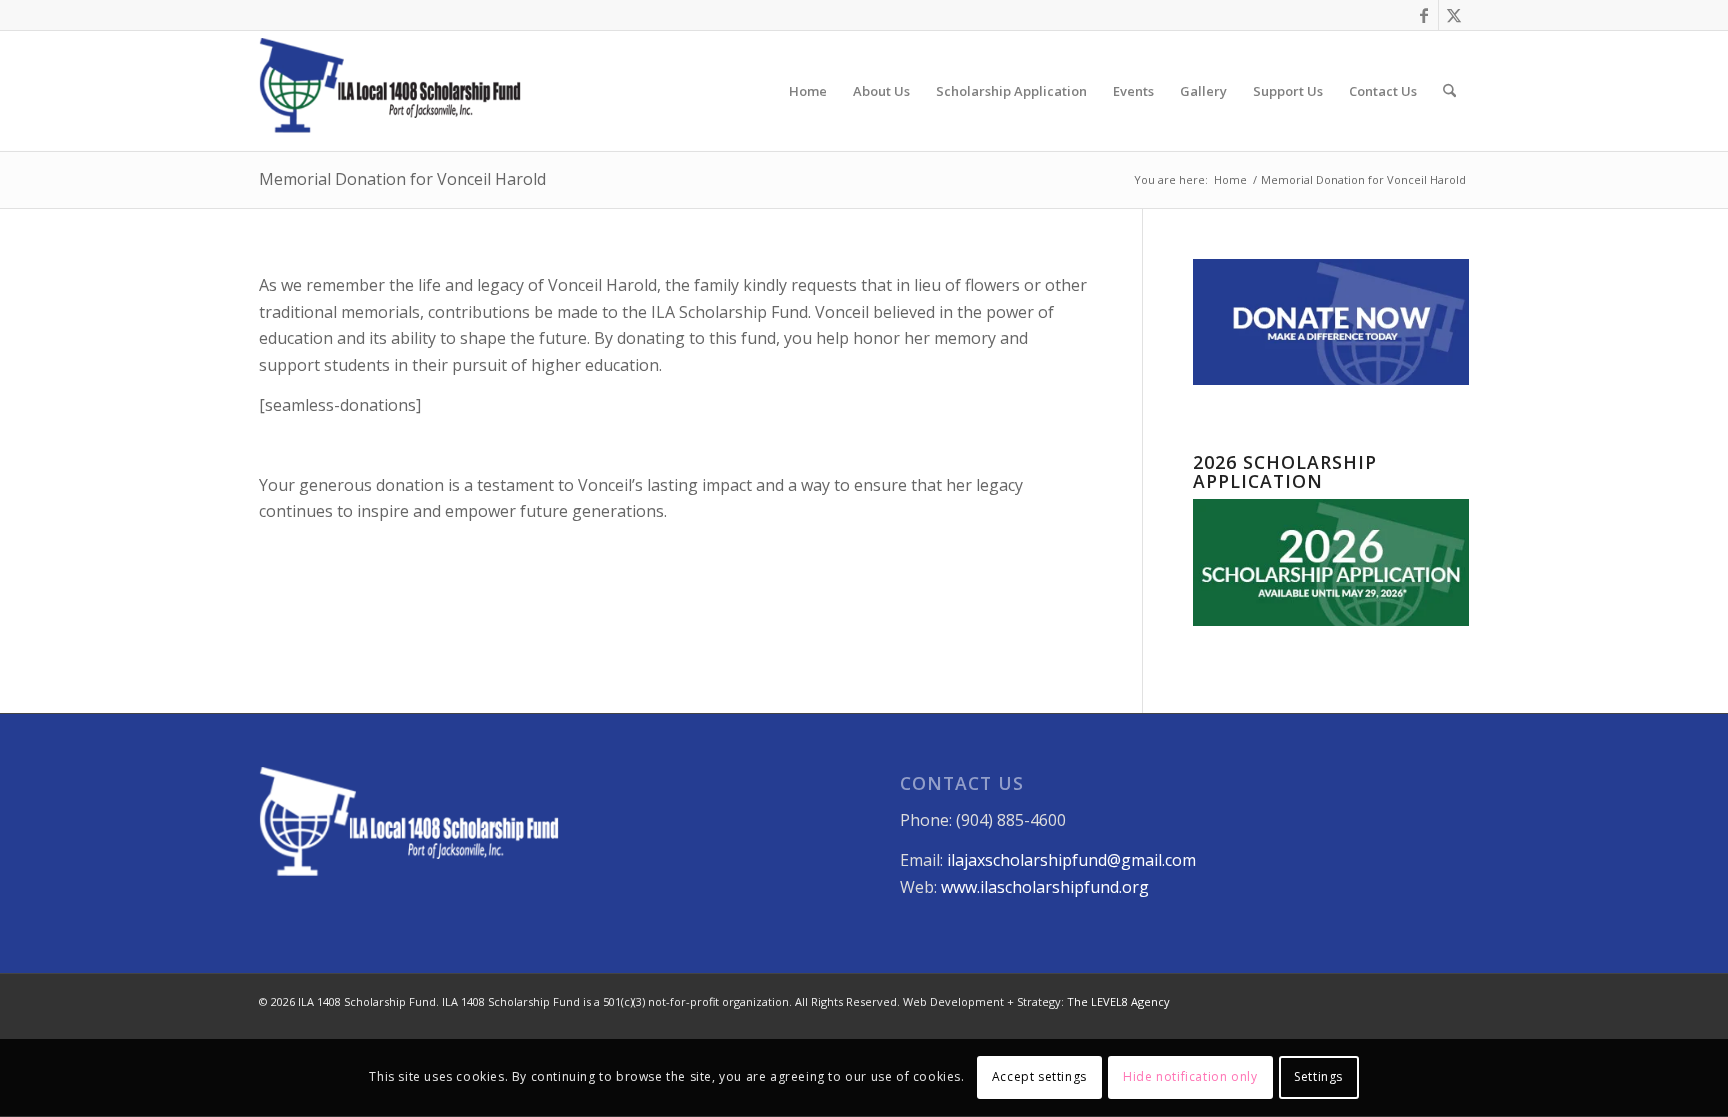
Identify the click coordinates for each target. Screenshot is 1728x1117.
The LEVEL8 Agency (1118, 1001)
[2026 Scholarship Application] (1331, 620)
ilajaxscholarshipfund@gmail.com (1071, 860)
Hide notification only (1190, 1077)
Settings (1318, 1077)
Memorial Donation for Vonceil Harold (402, 179)
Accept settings (1039, 1077)
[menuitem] (808, 91)
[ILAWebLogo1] (390, 91)
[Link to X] (1454, 15)
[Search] (1449, 91)
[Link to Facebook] (1423, 15)
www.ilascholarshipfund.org (1045, 887)
